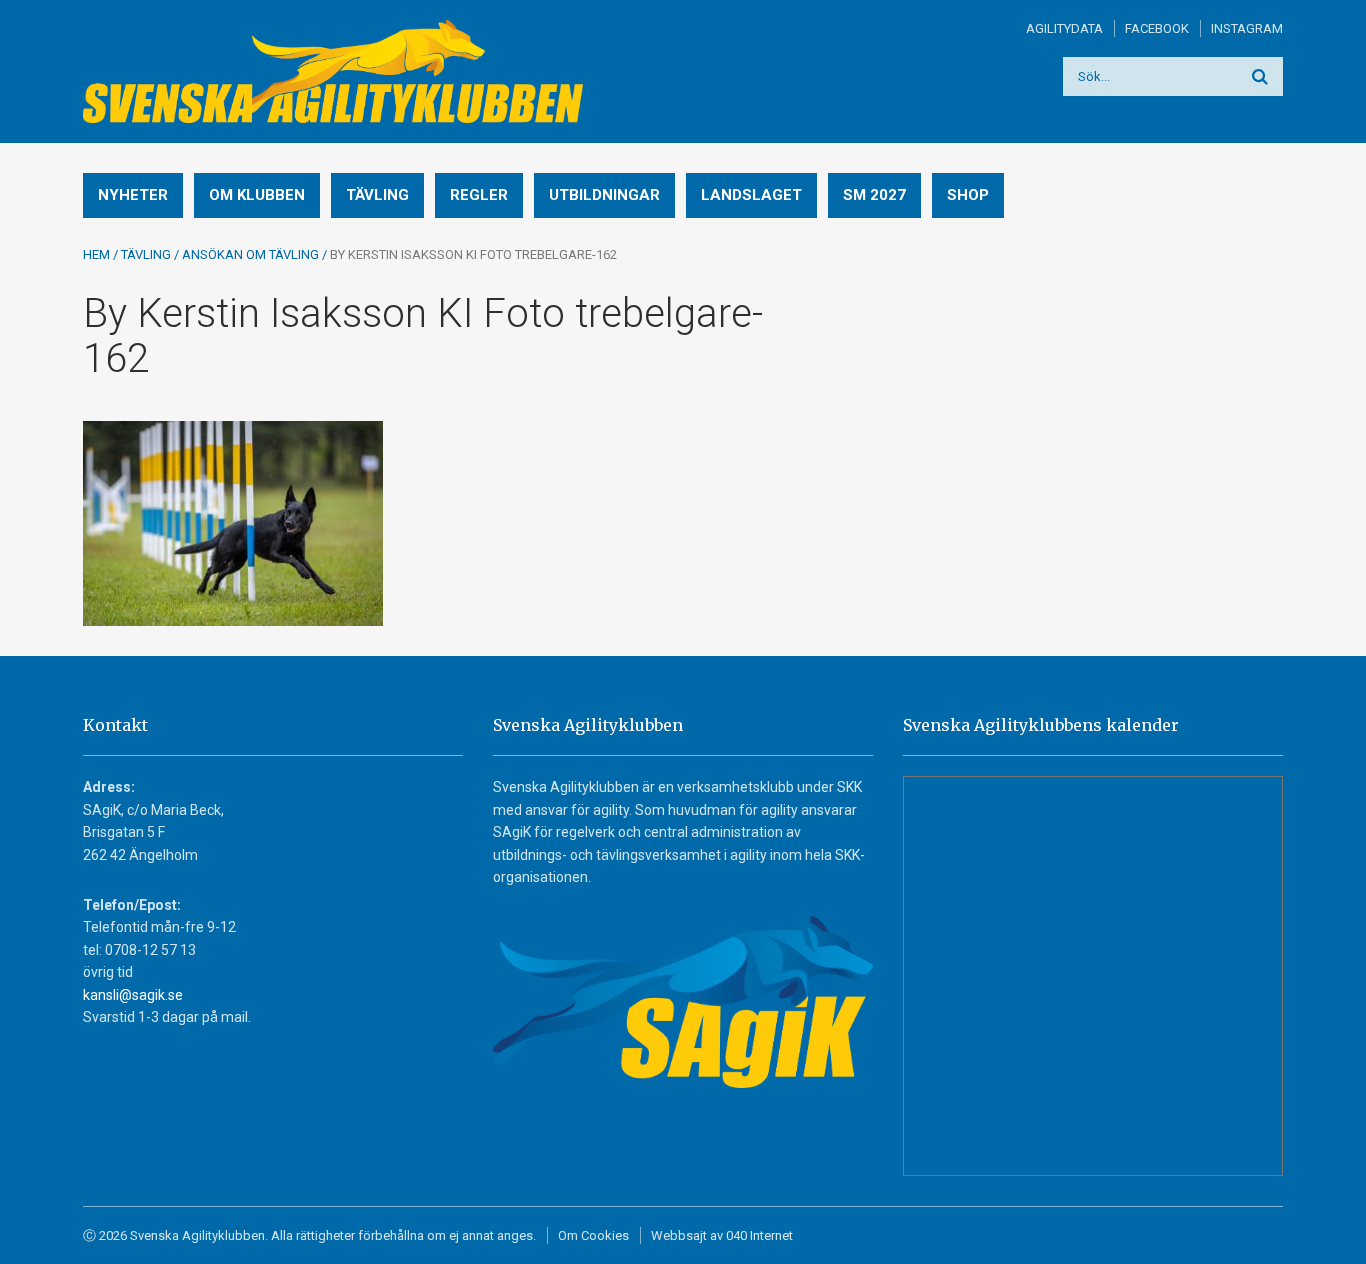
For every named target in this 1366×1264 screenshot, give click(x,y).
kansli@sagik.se (133, 995)
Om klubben (257, 195)
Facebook (1157, 28)
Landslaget (751, 195)
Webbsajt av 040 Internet (722, 1235)
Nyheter (133, 195)
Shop (968, 195)
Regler (479, 195)
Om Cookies (593, 1235)
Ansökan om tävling (250, 254)
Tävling (377, 195)
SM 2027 (874, 195)
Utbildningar (604, 195)
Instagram (1247, 28)
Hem (96, 254)
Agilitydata (1064, 28)
